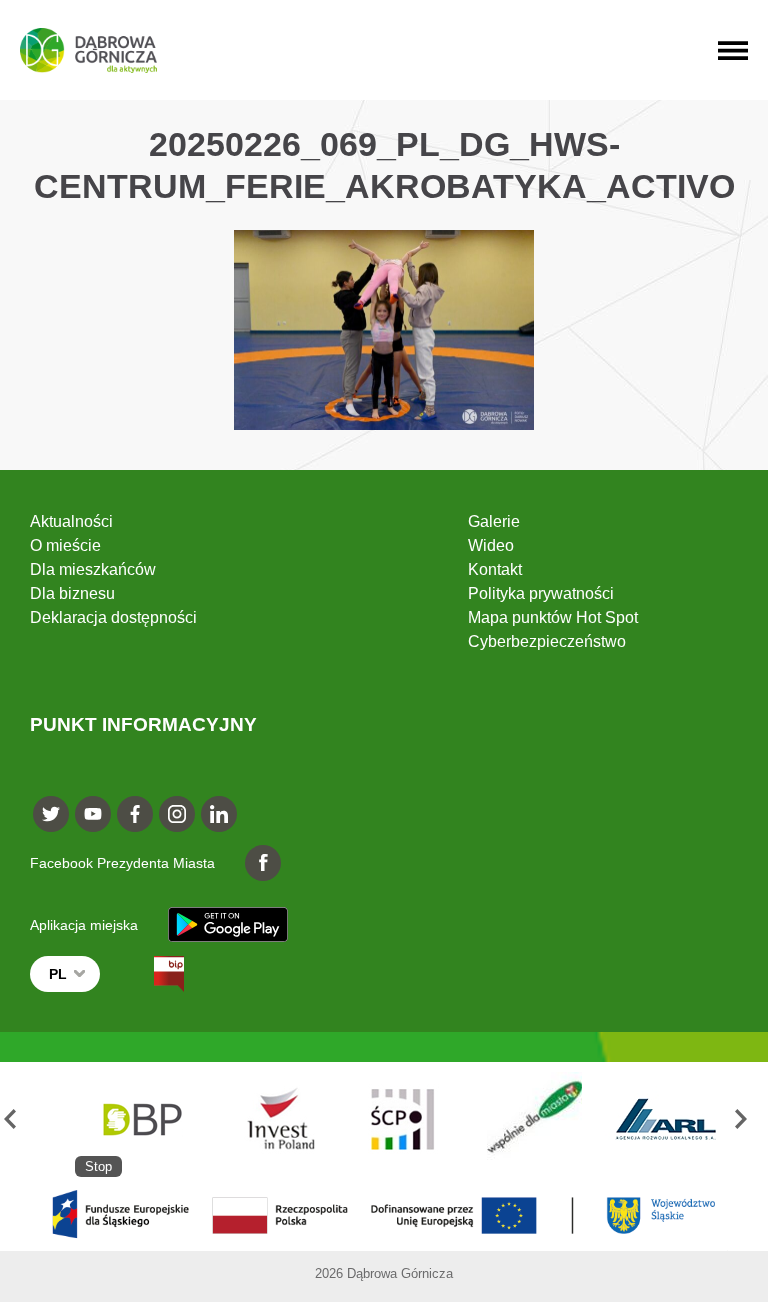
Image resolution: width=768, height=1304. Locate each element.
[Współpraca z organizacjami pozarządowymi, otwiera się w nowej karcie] (534, 1119)
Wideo (491, 545)
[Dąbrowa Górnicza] (88, 50)
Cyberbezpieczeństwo (547, 641)
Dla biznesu (72, 593)
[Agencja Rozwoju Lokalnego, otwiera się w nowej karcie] (665, 1119)
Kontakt (495, 569)
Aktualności (71, 521)
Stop (98, 1166)
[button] (18, 1119)
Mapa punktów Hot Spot (553, 617)
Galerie (494, 521)
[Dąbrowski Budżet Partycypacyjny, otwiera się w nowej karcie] (140, 1119)
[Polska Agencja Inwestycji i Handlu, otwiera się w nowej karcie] (271, 1119)
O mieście (65, 545)
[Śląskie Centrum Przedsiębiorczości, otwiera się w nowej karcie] (403, 1119)
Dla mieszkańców (93, 569)
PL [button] (58, 974)
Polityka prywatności (541, 593)
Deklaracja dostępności (113, 617)
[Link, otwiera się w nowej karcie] (151, 974)
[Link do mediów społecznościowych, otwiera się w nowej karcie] (51, 814)
